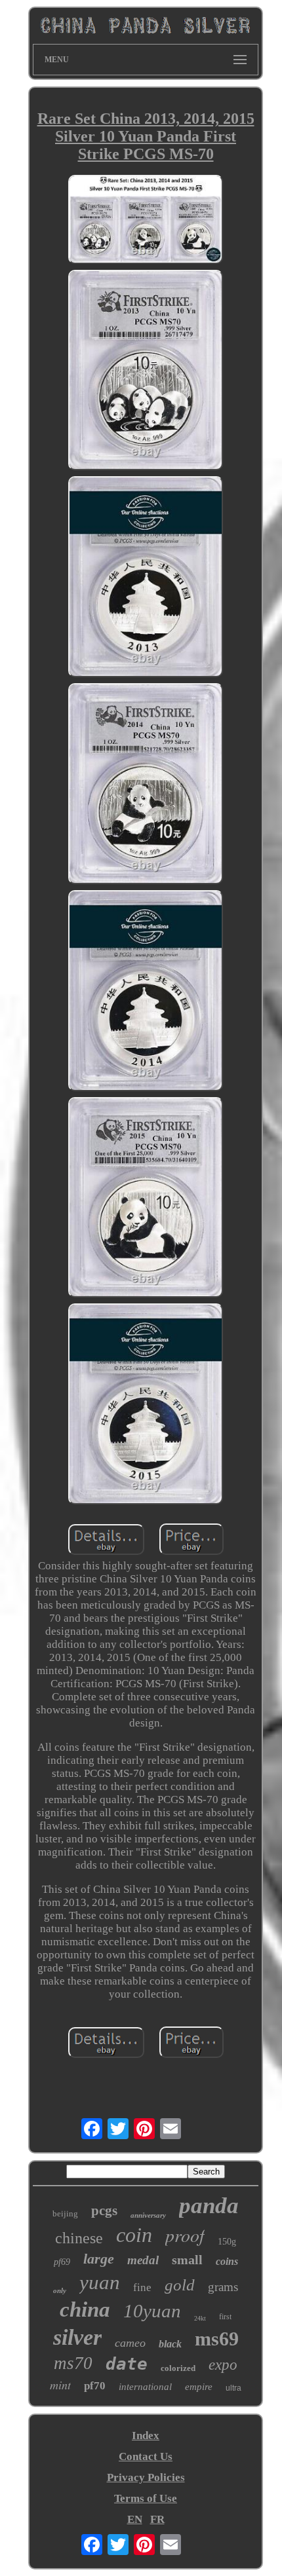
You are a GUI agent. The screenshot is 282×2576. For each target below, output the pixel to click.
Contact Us (146, 2456)
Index (146, 2436)
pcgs (104, 2211)
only (60, 2290)
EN (135, 2519)
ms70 (73, 2363)
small (187, 2260)
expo (223, 2365)
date (127, 2364)
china (85, 2309)
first (225, 2317)
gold (180, 2285)
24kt (200, 2318)
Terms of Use (146, 2498)
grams (223, 2287)
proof (185, 2235)
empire (199, 2387)
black (170, 2344)
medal (143, 2260)
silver (77, 2337)
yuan (100, 2282)
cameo (130, 2343)
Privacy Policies (146, 2477)
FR (157, 2519)
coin (134, 2235)
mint (60, 2385)
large (99, 2259)
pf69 (62, 2262)
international (145, 2387)
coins (227, 2261)
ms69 (217, 2339)
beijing (65, 2213)
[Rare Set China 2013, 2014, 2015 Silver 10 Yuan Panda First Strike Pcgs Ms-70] (146, 221)
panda (209, 2206)
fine (142, 2287)
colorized (178, 2368)
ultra (233, 2388)
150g (227, 2242)
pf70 (95, 2386)
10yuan (152, 2311)
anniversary (148, 2215)
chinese (79, 2238)
